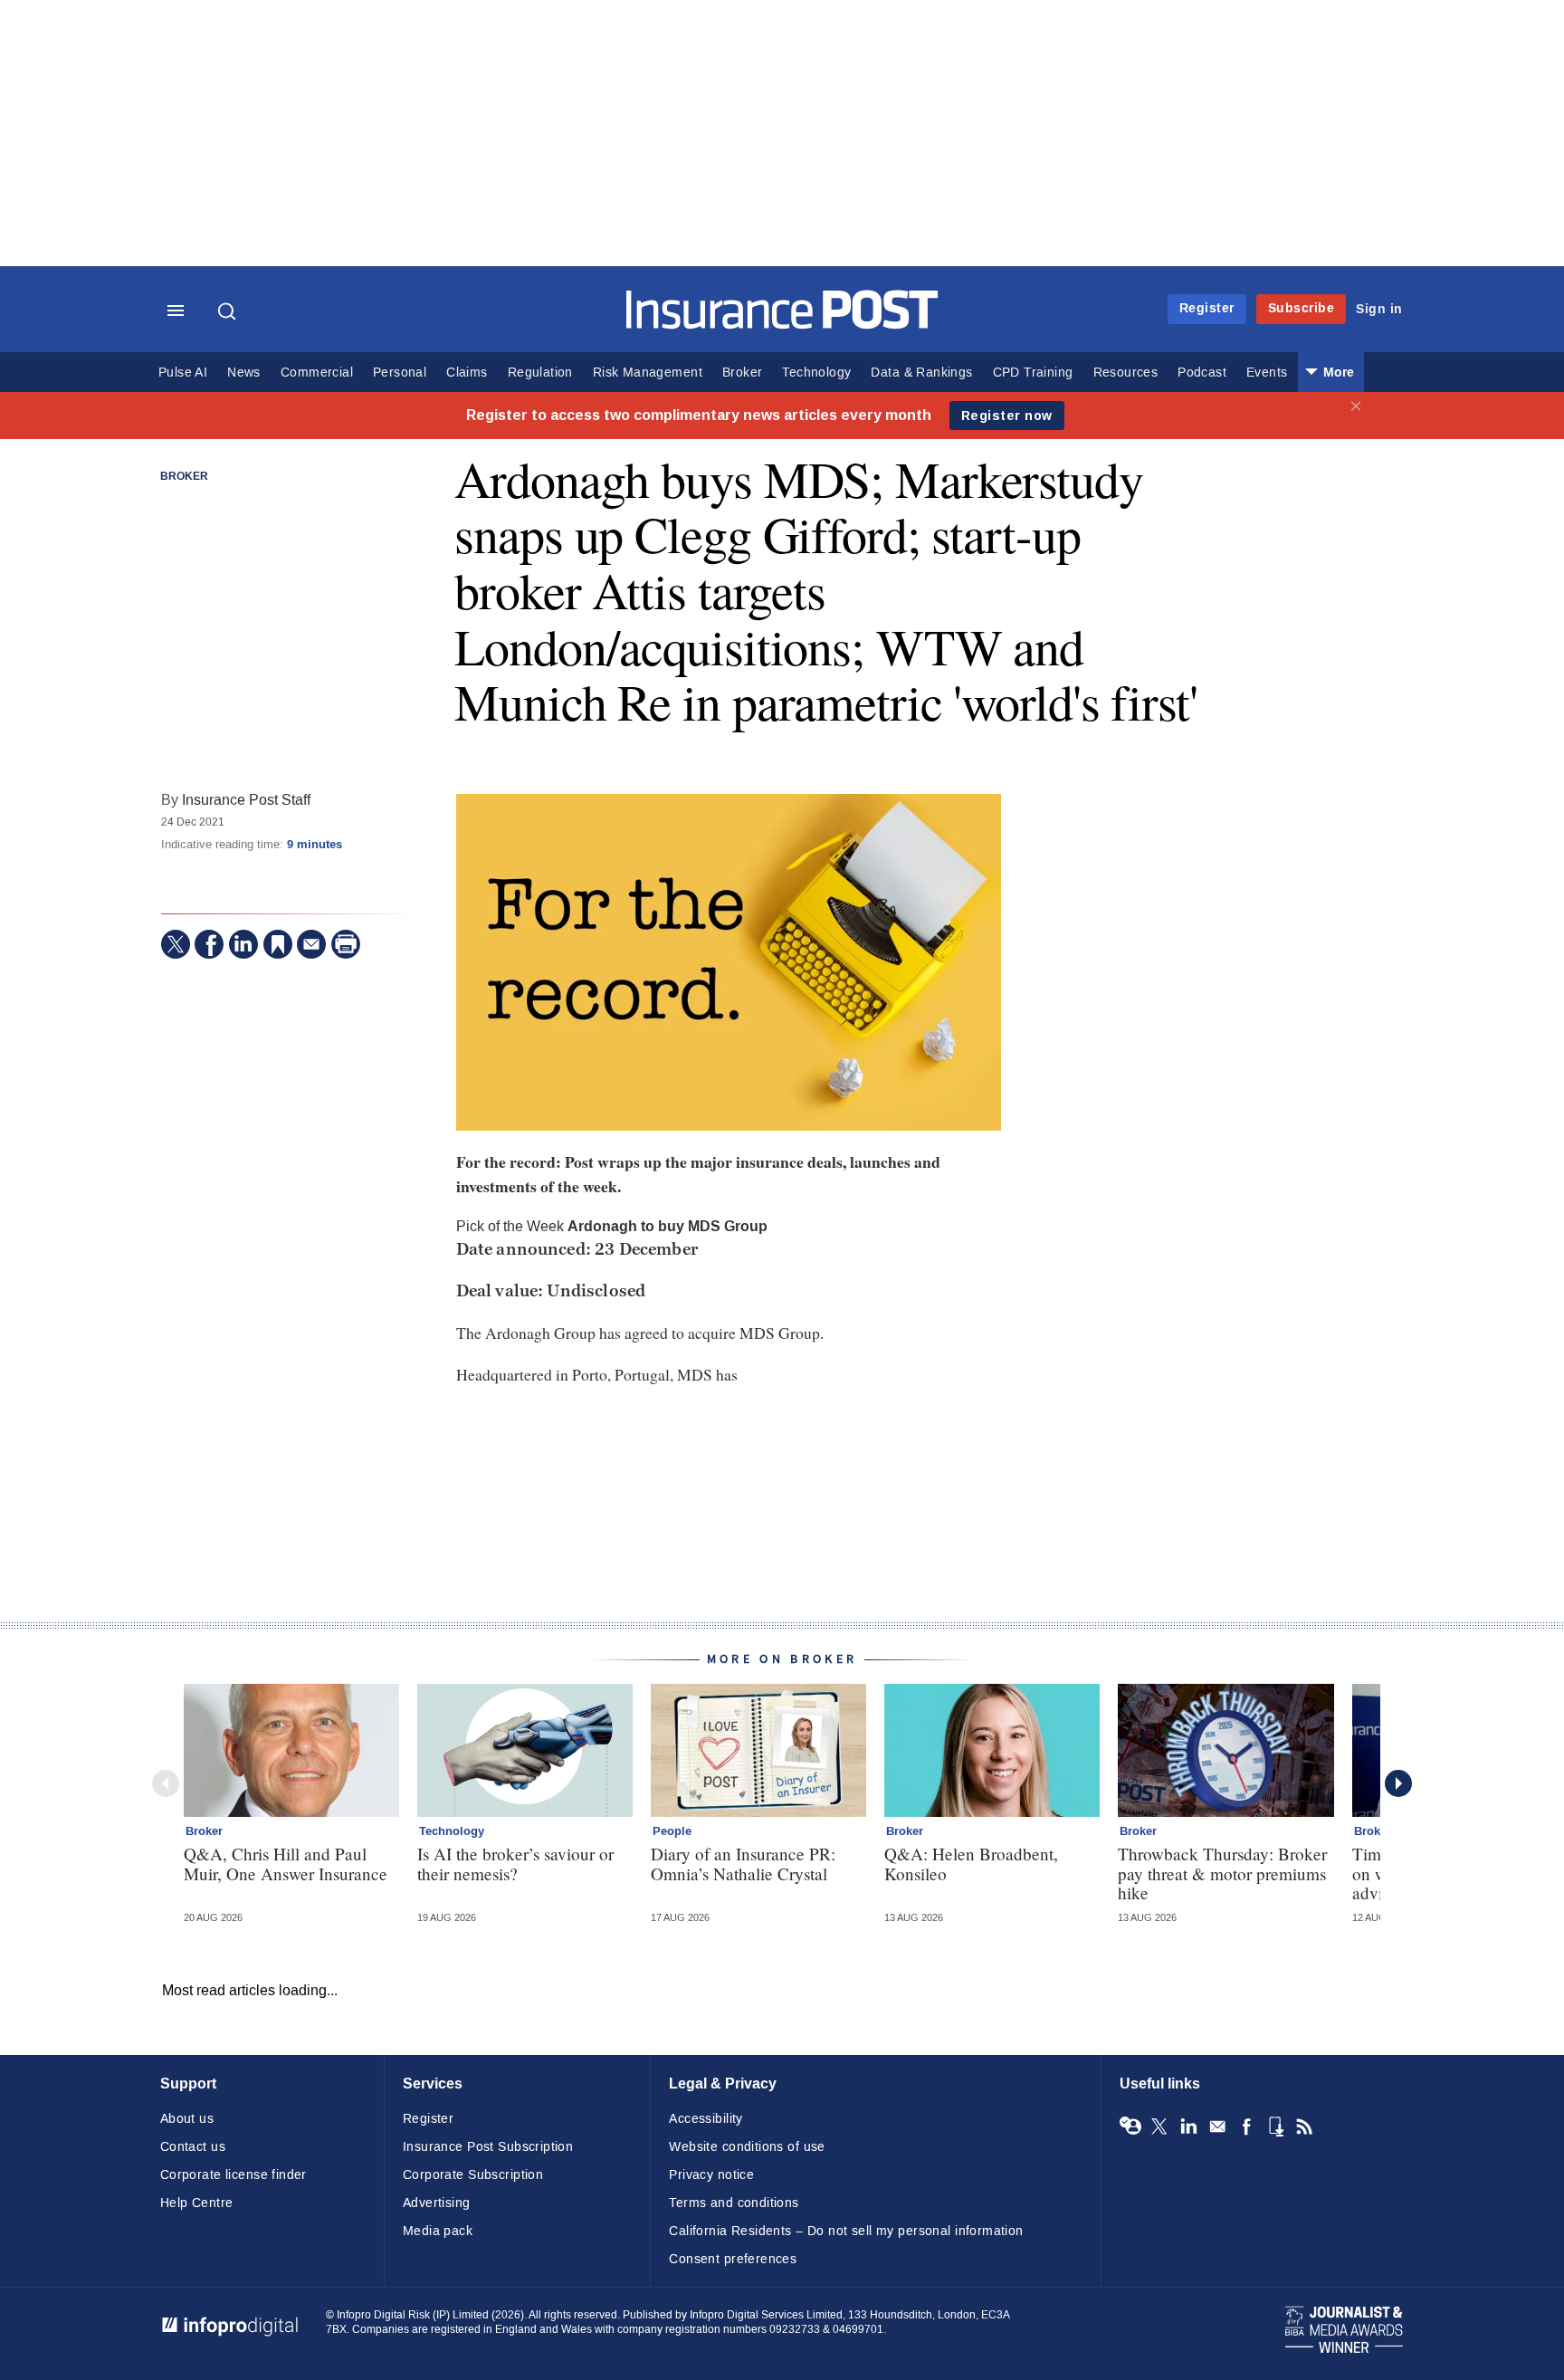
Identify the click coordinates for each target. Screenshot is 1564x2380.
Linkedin (1188, 2127)
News (244, 373)
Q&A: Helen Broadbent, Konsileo (971, 1863)
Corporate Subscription (473, 2175)
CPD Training (1033, 373)
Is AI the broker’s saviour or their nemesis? (515, 1863)
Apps (1275, 2127)
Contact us (193, 2147)
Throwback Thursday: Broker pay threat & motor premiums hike (1222, 1873)
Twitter (1159, 2127)
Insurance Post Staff (246, 800)
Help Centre (197, 2203)
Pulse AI (183, 373)
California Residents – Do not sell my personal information (846, 2231)
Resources (1126, 373)
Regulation (540, 373)
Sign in (1379, 309)
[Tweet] (176, 944)
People (672, 1831)
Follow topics (1130, 2127)
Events (1267, 373)
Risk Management (648, 373)
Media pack (438, 2231)
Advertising (437, 2203)
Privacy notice (711, 2175)
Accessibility (706, 2119)
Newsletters (1217, 2127)
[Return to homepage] (782, 325)
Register (1207, 308)
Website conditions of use (747, 2147)
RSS (1304, 2127)
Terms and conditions (734, 2203)
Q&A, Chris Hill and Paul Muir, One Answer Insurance (286, 1863)
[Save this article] (278, 944)
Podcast (1202, 373)
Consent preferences (733, 2259)
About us (187, 2119)
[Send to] (311, 944)
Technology (816, 373)
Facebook (1246, 2127)
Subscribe (1302, 308)
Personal (400, 373)
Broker (742, 373)
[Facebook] (209, 944)
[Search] (229, 311)
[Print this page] (346, 944)
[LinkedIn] (243, 944)
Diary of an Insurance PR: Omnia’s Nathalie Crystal (743, 1863)
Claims (467, 373)
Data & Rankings (921, 373)
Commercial (317, 373)
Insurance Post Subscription (488, 2147)
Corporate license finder (234, 2175)
